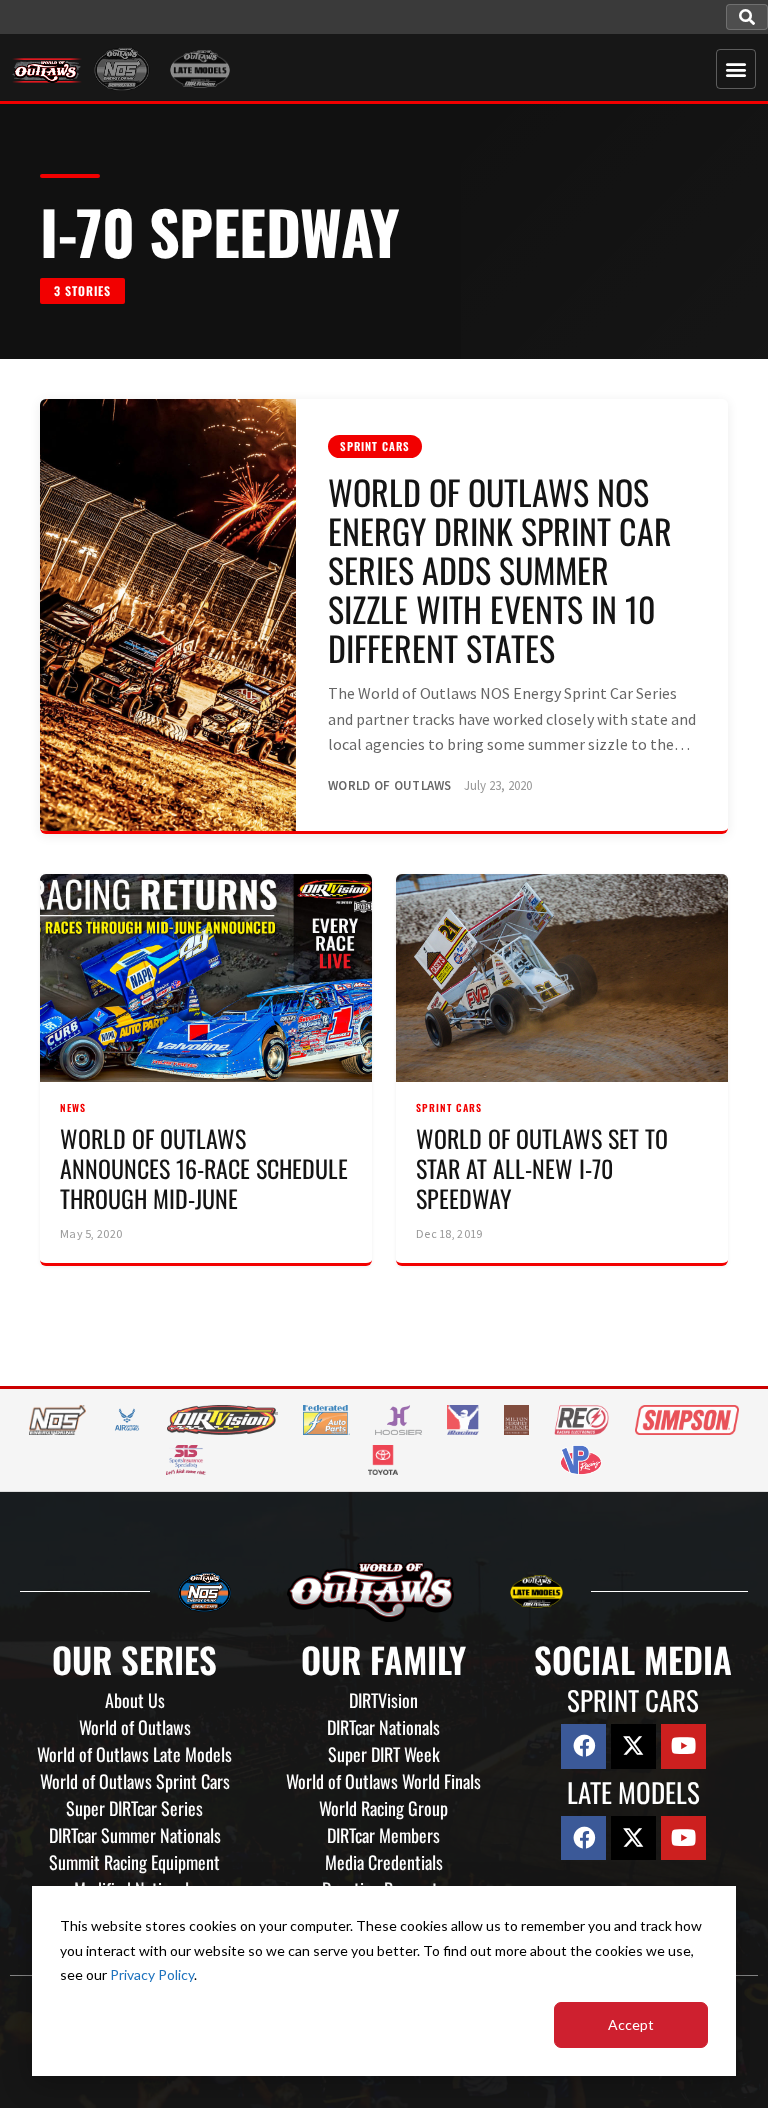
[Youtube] (683, 1746)
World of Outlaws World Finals (383, 1781)
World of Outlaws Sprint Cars (135, 1781)
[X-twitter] (633, 1746)
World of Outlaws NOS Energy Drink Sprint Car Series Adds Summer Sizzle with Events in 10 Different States (500, 569)
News (73, 1107)
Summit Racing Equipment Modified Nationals (134, 1875)
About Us (135, 1700)
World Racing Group (383, 1808)
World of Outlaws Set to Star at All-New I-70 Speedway (542, 1168)
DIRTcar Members (383, 1835)
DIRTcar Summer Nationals (135, 1835)
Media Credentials (384, 1862)
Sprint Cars (375, 446)
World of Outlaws (135, 1727)
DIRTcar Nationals (383, 1727)
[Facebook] (583, 1746)
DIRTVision (383, 1700)
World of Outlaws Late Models (134, 1754)
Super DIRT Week (384, 1754)
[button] (747, 17)
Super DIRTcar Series (134, 1808)
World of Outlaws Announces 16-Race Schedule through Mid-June (204, 1168)
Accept (631, 2024)
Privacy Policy (152, 1974)
